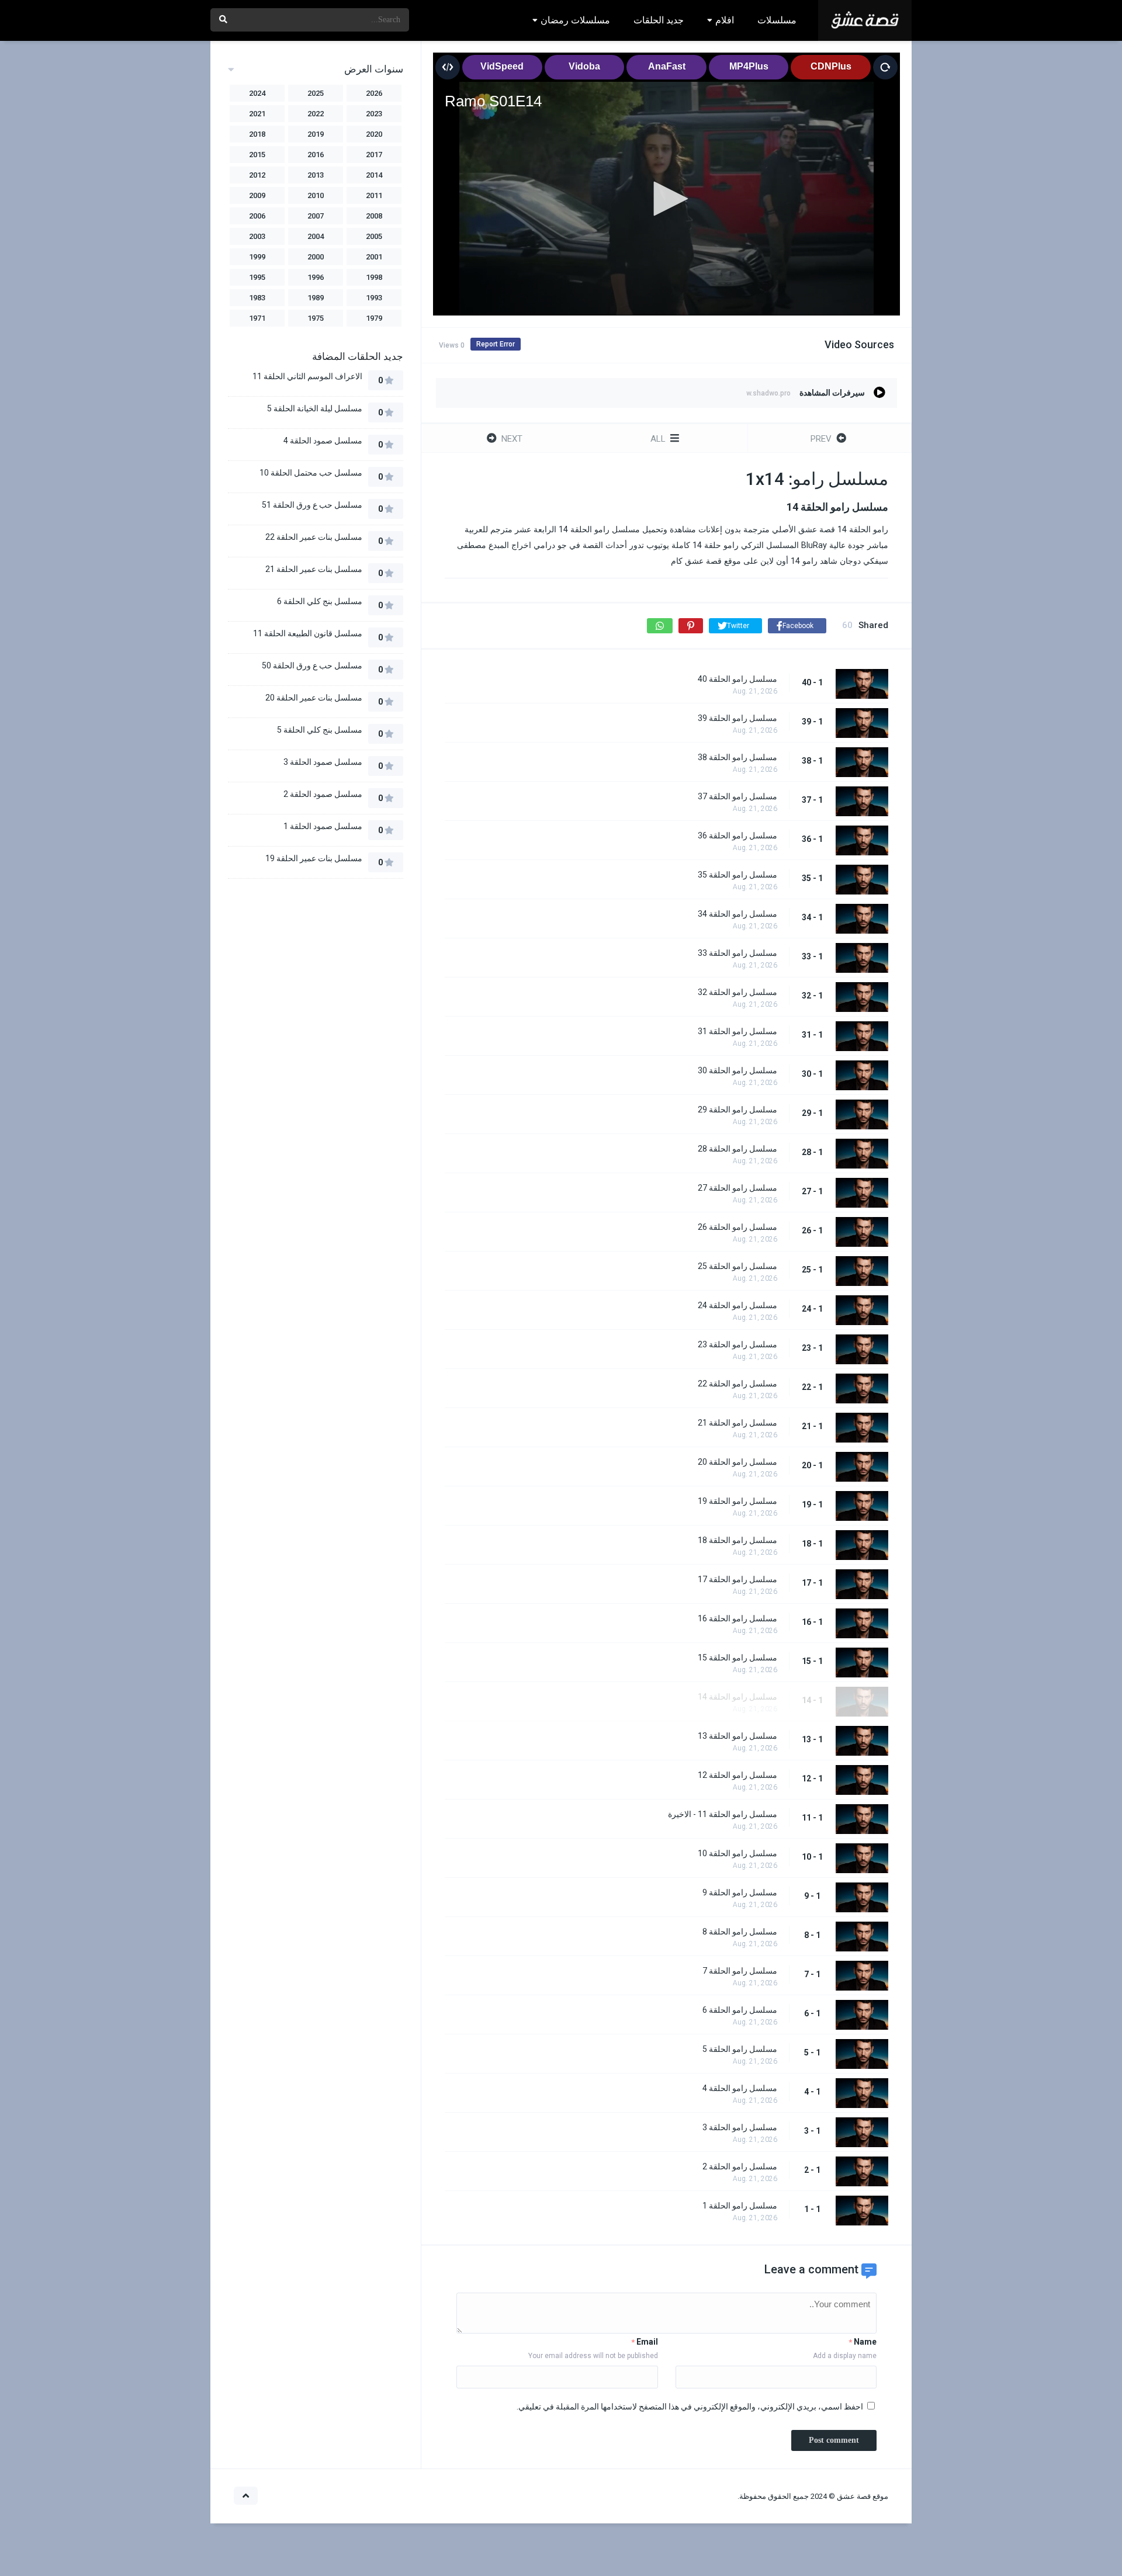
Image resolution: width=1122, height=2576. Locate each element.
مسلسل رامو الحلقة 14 (737, 1697)
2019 (316, 134)
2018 (257, 134)
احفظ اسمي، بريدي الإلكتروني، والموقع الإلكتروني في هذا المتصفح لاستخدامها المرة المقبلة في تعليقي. (690, 2407)
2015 (257, 155)
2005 (374, 236)
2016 (316, 155)
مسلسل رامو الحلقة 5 (740, 2049)
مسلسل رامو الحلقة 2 (740, 2166)
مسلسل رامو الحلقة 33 (737, 953)
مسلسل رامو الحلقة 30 (737, 1070)
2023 (374, 114)
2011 (374, 195)
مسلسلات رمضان (575, 20)
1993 (374, 298)
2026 (374, 93)
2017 (374, 155)
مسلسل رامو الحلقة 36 (737, 835)
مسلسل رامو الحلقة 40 (737, 679)
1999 (257, 257)
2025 (316, 93)
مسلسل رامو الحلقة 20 (737, 1462)
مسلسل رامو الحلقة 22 (737, 1384)
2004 (316, 236)
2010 (316, 195)
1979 (374, 318)
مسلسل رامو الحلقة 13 (737, 1736)
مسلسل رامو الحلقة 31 (737, 1031)
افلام (725, 20)
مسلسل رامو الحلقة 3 (740, 2127)
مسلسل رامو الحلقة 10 (737, 1853)
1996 (316, 277)
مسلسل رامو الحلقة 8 (740, 1932)
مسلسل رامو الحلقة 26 (737, 1227)
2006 (257, 216)
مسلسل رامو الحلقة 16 (737, 1618)
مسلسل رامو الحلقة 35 (737, 875)
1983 (257, 298)
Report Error (496, 344)
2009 (257, 195)
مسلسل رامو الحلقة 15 (737, 1658)
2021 (257, 114)
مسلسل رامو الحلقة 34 (737, 914)
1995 (257, 277)
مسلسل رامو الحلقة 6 (740, 2010)
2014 (374, 175)
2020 (374, 134)
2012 (257, 175)
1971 (257, 318)
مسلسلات (777, 20)
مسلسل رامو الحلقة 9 (740, 1892)
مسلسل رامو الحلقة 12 (737, 1775)
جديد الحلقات (659, 20)
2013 (316, 175)
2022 (316, 114)
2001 (374, 257)
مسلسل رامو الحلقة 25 (737, 1266)
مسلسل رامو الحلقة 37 (737, 796)
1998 (374, 277)
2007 (316, 216)
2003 (257, 236)
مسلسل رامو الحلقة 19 (737, 1501)
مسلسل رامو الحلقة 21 (737, 1423)
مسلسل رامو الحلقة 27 (737, 1188)
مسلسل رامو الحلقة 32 (737, 992)
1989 (316, 298)
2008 (374, 216)
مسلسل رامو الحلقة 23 (737, 1344)
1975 (316, 318)
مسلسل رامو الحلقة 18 (737, 1540)
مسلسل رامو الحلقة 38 (737, 757)
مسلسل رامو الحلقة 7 (740, 1971)
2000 (316, 257)
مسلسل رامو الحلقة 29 (737, 1110)
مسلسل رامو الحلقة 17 (737, 1579)
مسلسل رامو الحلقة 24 (737, 1305)
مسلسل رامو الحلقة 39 (737, 718)
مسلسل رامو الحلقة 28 (737, 1149)
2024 (257, 93)
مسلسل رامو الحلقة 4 (740, 2088)
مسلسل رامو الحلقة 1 (740, 2206)
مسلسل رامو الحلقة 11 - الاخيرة (723, 1814)
